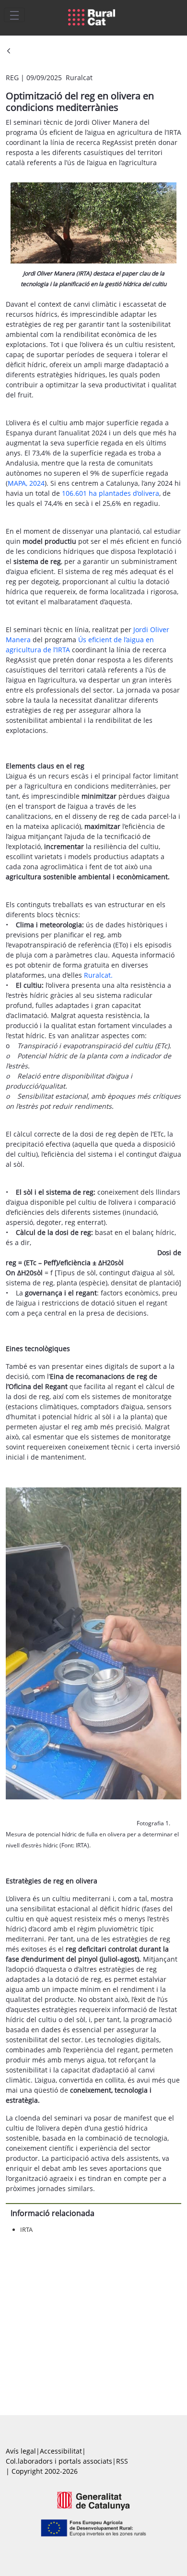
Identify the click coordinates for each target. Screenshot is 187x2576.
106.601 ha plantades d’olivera (111, 493)
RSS (122, 2461)
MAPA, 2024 (26, 483)
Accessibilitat (61, 2451)
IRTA (26, 2229)
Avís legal (21, 2451)
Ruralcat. (98, 975)
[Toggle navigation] (14, 15)
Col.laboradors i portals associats (59, 2461)
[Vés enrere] (9, 52)
